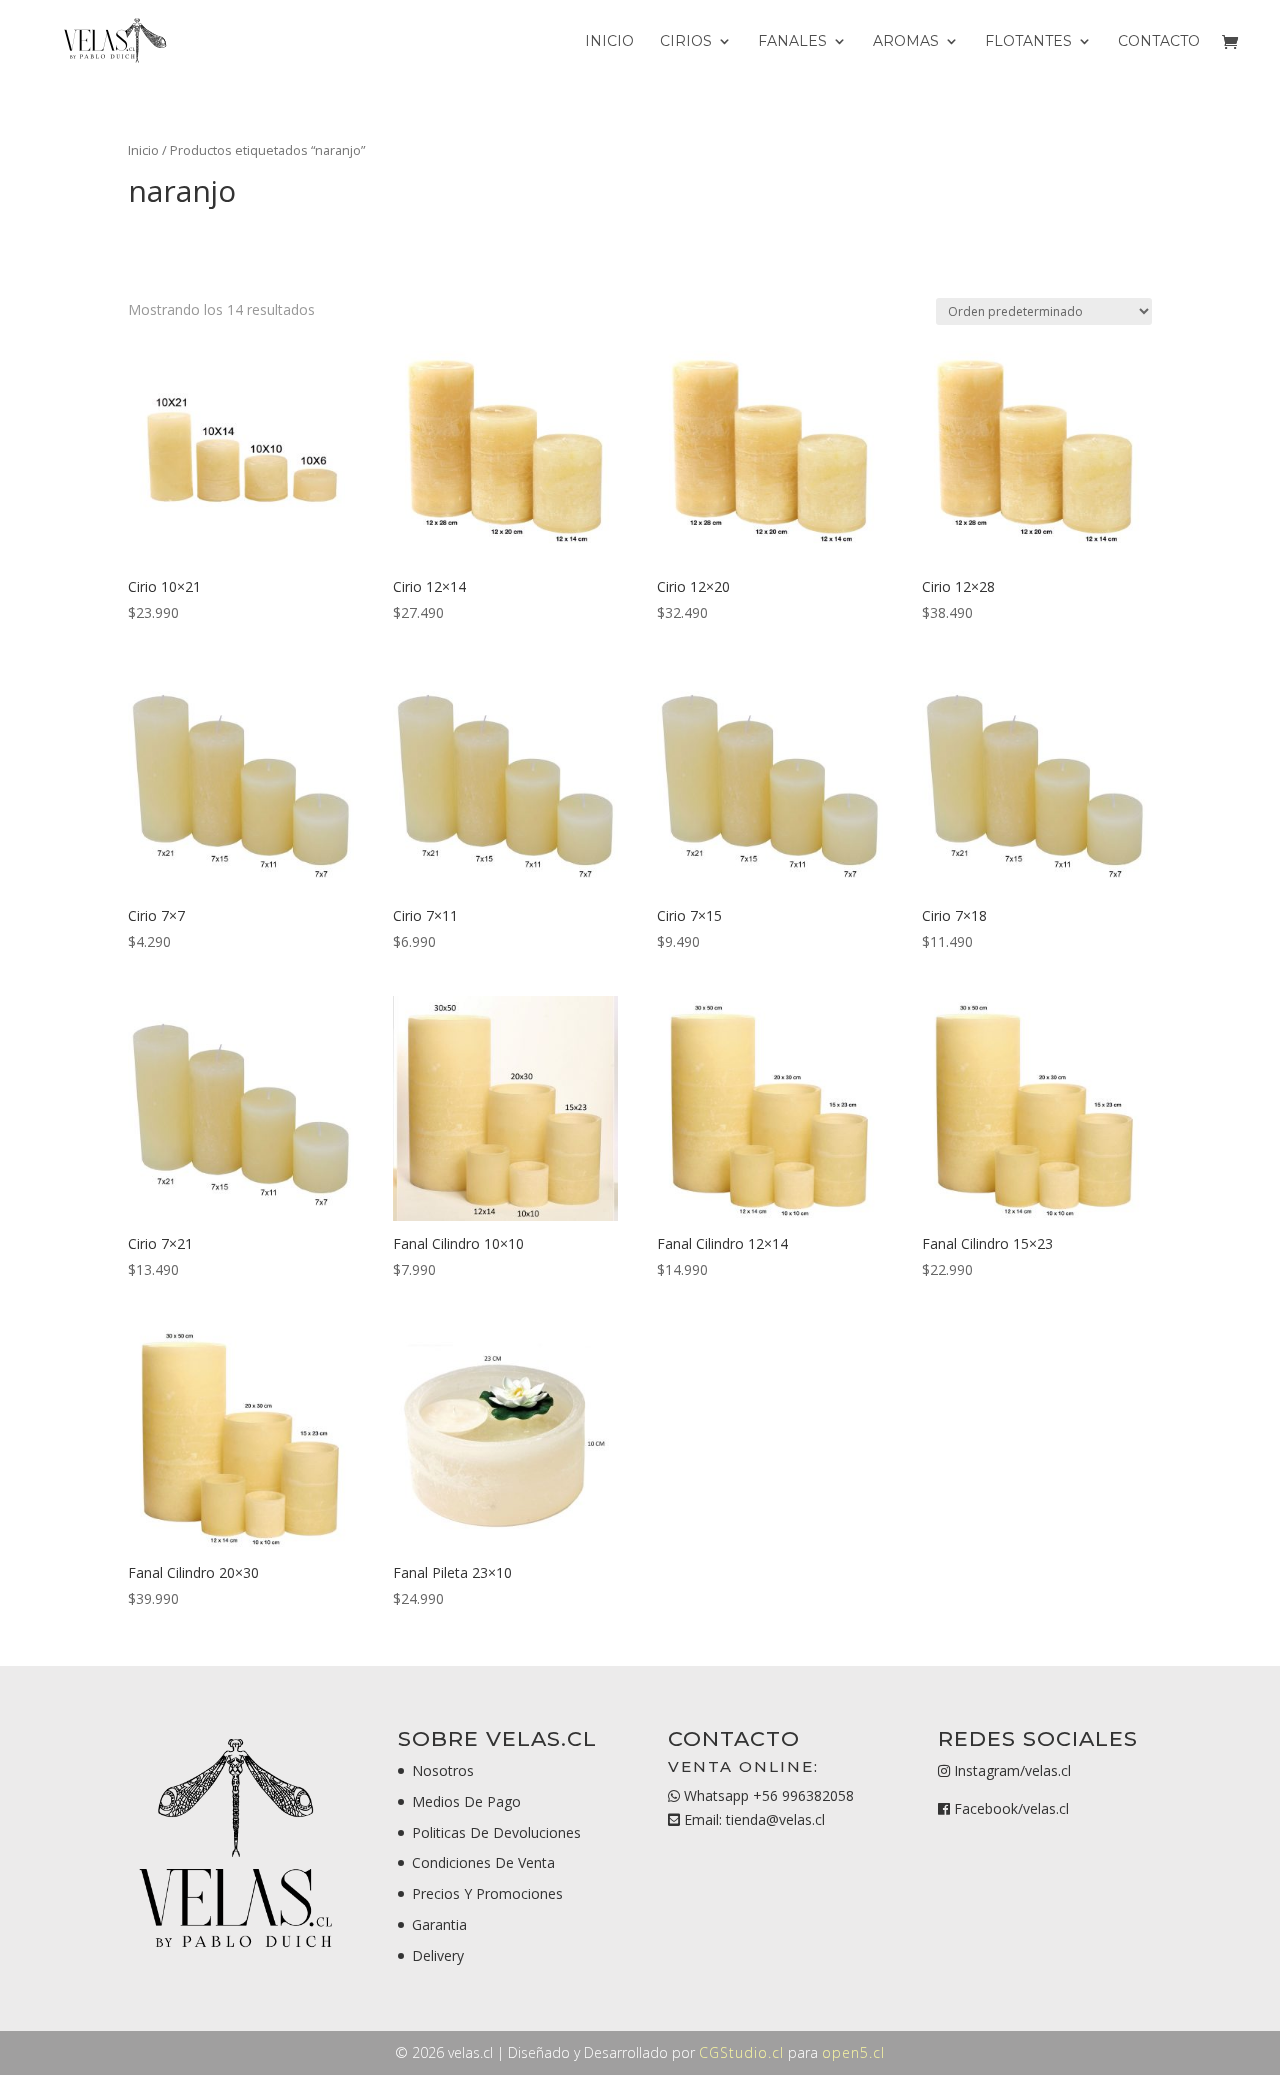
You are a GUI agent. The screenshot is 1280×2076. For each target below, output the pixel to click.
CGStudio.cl (741, 2052)
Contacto (1159, 42)
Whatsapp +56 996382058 (767, 1795)
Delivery (438, 1955)
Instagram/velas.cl (1012, 1770)
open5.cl (853, 2052)
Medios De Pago (466, 1801)
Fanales (792, 42)
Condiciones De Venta (483, 1862)
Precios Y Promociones (487, 1893)
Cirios (686, 42)
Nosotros (443, 1770)
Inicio (609, 42)
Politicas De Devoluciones (496, 1832)
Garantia (439, 1924)
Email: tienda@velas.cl (752, 1819)
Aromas (906, 42)
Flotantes (1028, 42)
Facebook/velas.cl (1011, 1808)
